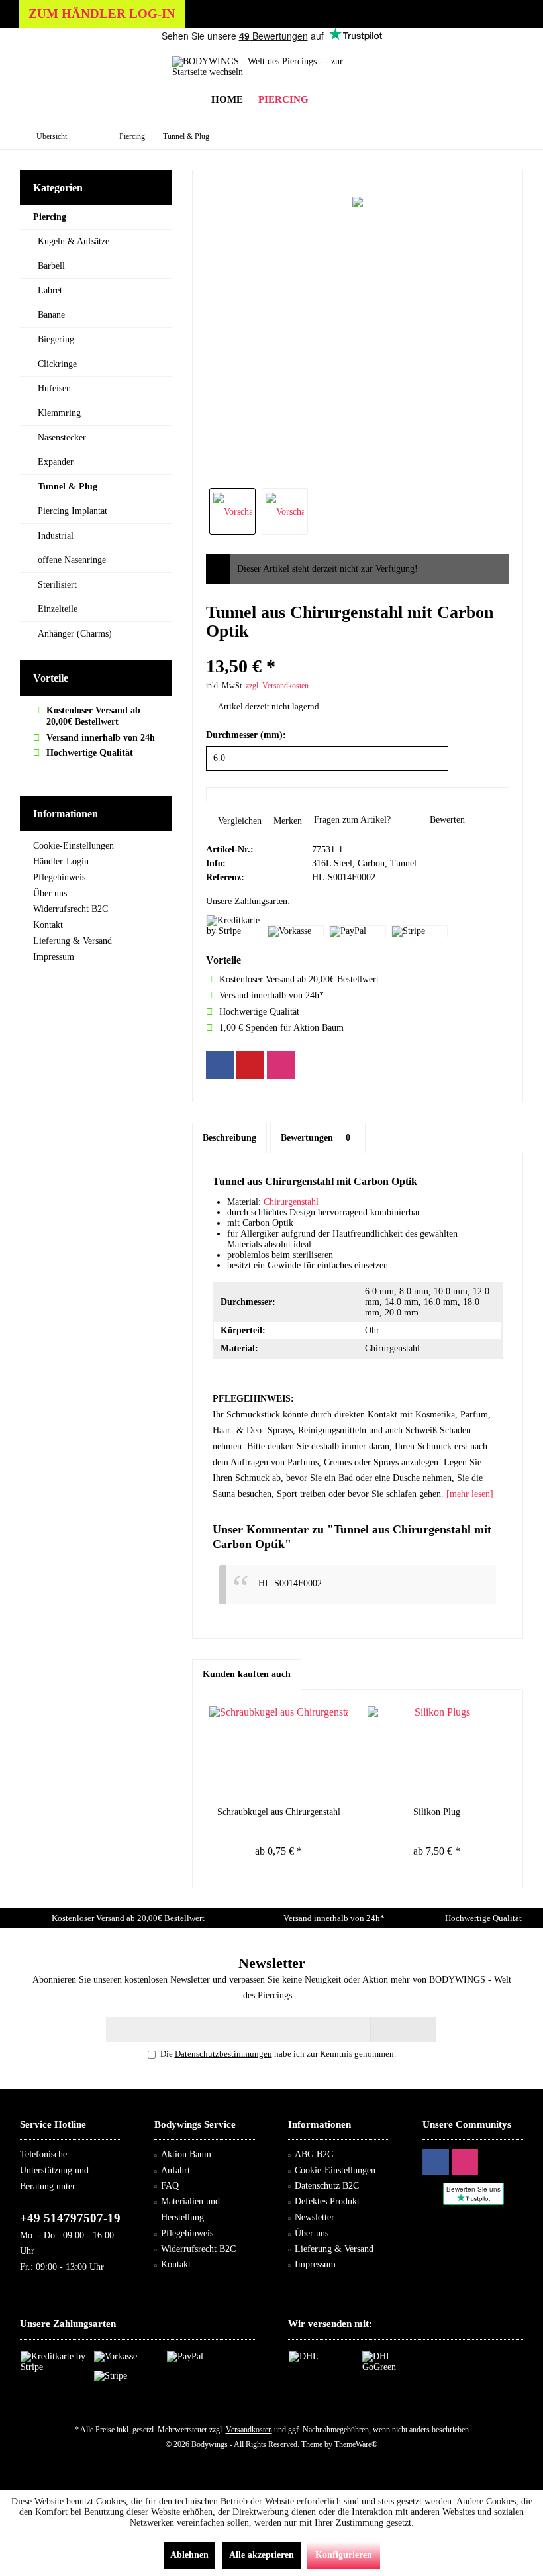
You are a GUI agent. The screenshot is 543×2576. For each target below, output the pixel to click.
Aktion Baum (186, 2154)
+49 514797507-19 (70, 2218)
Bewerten (446, 820)
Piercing (50, 217)
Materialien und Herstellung (190, 2209)
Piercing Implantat (73, 511)
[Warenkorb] (329, 100)
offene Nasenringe (72, 560)
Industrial (56, 536)
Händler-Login (61, 861)
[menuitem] (283, 100)
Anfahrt (175, 2170)
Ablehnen (189, 2555)
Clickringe (57, 364)
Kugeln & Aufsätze (74, 241)
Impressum (54, 957)
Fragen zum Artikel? (351, 820)
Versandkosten (249, 2430)
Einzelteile (58, 609)
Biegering (56, 339)
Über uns (50, 893)
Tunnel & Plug (68, 487)
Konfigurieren (344, 2555)
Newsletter (315, 2217)
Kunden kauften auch (247, 1674)
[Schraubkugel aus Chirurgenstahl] (278, 1753)
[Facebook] (220, 1065)
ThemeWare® (356, 2444)
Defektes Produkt (327, 2201)
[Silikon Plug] (437, 1753)
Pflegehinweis (59, 877)
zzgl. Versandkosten (277, 686)
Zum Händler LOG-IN (102, 14)
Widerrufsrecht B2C (71, 909)
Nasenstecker (62, 438)
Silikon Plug (437, 1812)
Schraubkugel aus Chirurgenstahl (279, 1812)
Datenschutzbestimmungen (223, 2054)
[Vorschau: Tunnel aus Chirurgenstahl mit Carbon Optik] (232, 511)
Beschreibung (229, 1138)
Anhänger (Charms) (75, 634)
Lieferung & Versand (73, 941)
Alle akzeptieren (262, 2555)
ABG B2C (314, 2154)
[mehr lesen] (470, 1494)
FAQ (170, 2186)
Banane (51, 315)
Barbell (51, 266)
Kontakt (48, 925)
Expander (56, 462)
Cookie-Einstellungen (74, 846)
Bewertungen (316, 1138)
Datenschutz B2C (327, 2186)
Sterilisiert (57, 585)
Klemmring (59, 413)
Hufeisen (54, 388)
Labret (50, 290)
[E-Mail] (250, 1065)
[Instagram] (281, 1065)
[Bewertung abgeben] (358, 649)
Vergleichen (238, 821)
